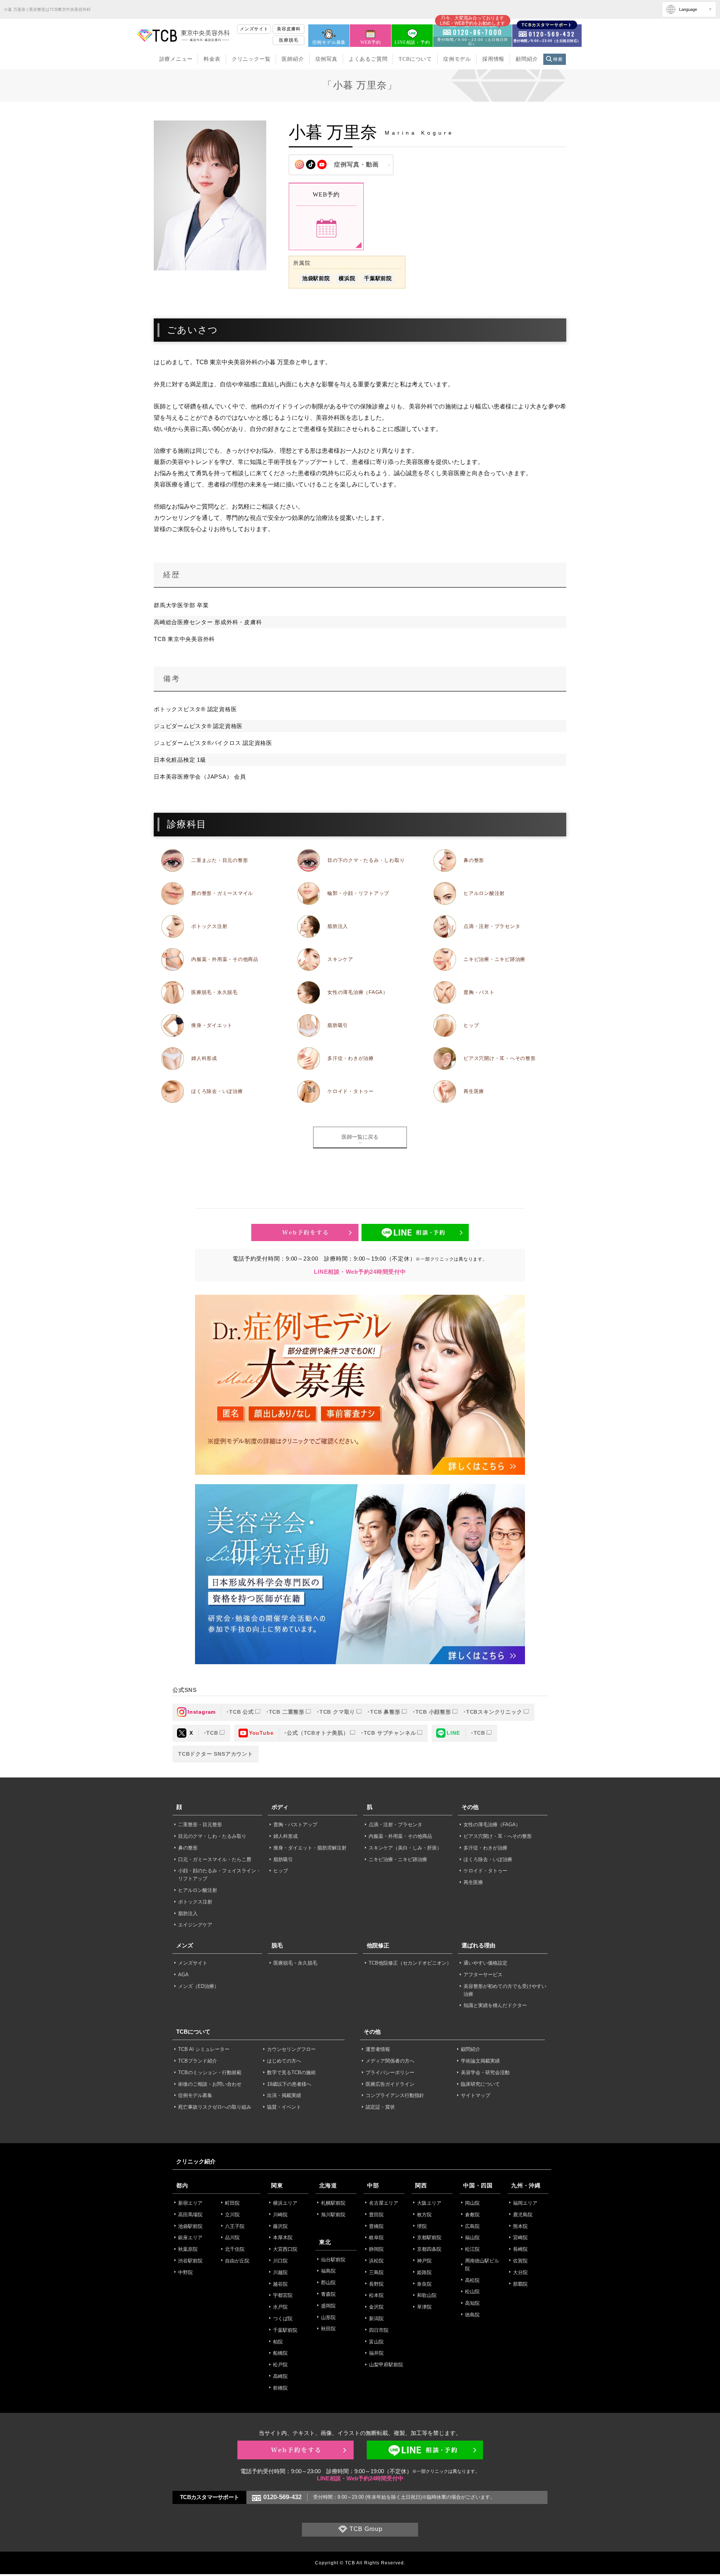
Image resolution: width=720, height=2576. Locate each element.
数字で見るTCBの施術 (291, 2072)
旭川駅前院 (333, 2215)
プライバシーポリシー (390, 2072)
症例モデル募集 (329, 42)
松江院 (472, 2249)
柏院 (278, 2342)
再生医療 (474, 1091)
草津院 (424, 2307)
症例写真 (326, 59)
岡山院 (472, 2203)
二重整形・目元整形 (200, 1825)
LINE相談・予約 (412, 42)
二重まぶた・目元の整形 (220, 860)
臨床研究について (480, 2084)
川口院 (280, 2261)
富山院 (376, 2342)
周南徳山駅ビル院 (482, 2265)
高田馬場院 (190, 2215)
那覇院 (520, 2284)
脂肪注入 (338, 926)
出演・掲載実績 (284, 2095)
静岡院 (376, 2249)
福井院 (376, 2353)
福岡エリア (525, 2203)
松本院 (376, 2295)
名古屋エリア (384, 2203)
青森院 (328, 2294)
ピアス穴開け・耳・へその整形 (500, 1058)
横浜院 (347, 278)
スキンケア (340, 959)
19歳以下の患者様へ (289, 2084)
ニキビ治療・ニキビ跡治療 (494, 959)
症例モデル (457, 59)
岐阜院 (376, 2237)
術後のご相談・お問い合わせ (210, 2084)
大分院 (520, 2272)
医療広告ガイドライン (390, 2084)
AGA (183, 1975)
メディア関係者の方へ (390, 2061)
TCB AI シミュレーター (204, 2049)
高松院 (472, 2280)
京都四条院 (429, 2249)
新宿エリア (190, 2203)
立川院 (232, 2215)
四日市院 (379, 2330)
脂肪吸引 (338, 1025)
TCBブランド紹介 (198, 2061)
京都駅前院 (429, 2237)
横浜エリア (285, 2203)
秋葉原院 (188, 2249)
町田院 (232, 2203)
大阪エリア (429, 2203)
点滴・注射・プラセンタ (492, 926)
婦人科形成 (204, 1058)
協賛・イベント (284, 2107)
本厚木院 (283, 2237)
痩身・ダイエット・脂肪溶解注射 (310, 1848)
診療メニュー (176, 59)
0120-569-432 (282, 2497)
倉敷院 (472, 2215)
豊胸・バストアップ (295, 1825)
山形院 (328, 2317)
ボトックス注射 (209, 926)
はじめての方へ (284, 2061)
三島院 (376, 2272)
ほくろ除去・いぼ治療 (217, 1091)
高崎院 (280, 2376)
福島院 (328, 2271)
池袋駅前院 (316, 278)
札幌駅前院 (333, 2203)
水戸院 (280, 2307)
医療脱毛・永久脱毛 (214, 992)
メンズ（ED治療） (199, 1986)
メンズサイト (254, 29)
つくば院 (283, 2319)
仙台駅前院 (333, 2260)
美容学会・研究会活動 (485, 2072)
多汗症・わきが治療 (351, 1058)
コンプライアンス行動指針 (395, 2095)
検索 (558, 59)
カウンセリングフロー (291, 2049)
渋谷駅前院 (190, 2261)
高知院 (472, 2303)
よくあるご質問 (368, 59)
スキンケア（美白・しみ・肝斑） (405, 1848)
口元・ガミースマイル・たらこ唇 (215, 1859)
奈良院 (424, 2284)
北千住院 (235, 2249)
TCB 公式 (241, 1712)
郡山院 (328, 2283)
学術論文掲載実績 (480, 2061)
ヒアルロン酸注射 (484, 893)
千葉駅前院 (378, 278)
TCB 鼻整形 (385, 1712)
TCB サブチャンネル (390, 1733)
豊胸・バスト (479, 992)
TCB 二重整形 (287, 1712)
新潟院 (376, 2319)
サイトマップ (475, 2095)
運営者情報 (378, 2049)
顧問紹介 (527, 59)
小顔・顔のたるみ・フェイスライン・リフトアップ (220, 1875)
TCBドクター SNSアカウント (216, 1754)
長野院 (376, 2284)
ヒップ (471, 1025)
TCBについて (415, 59)
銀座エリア (190, 2237)
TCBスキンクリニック (494, 1712)
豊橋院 (376, 2226)
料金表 (212, 59)
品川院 (232, 2237)
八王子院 (235, 2226)
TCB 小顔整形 (433, 1712)
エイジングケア (195, 1925)
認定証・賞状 (380, 2107)
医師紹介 (293, 59)
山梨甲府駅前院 (386, 2365)
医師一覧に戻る (360, 1137)
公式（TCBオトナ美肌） (318, 1733)
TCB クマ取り (337, 1712)
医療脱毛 (289, 40)
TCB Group (366, 2529)
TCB (212, 1733)
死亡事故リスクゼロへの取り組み (215, 2107)
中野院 (185, 2272)
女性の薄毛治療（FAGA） (358, 992)
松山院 (472, 2292)
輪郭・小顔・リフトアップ (358, 893)
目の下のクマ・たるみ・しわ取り (366, 860)
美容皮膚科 (289, 29)
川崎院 (280, 2215)
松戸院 (280, 2365)
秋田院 (328, 2329)
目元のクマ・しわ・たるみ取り (212, 1836)
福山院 (472, 2237)
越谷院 (280, 2284)
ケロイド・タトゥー (351, 1091)
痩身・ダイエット (212, 1025)
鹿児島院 (523, 2215)
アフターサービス (483, 1975)
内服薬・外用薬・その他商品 (225, 959)
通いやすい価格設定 (485, 1963)
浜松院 (376, 2261)
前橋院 (280, 2388)
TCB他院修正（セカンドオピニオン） (410, 1963)
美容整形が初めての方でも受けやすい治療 (505, 1990)
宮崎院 (520, 2237)
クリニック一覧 (251, 59)
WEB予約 (370, 42)
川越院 (280, 2272)
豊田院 (376, 2215)
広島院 (472, 2226)
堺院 (422, 2226)
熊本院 (520, 2226)
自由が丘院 (237, 2261)
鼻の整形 (474, 860)
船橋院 (280, 2353)
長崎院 (520, 2249)
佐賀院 (520, 2261)
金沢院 (376, 2307)
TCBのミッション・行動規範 (210, 2072)
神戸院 (424, 2261)
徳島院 (472, 2315)
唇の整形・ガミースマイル (222, 893)
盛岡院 (328, 2306)
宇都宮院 (283, 2295)
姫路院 (424, 2272)
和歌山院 (427, 2295)
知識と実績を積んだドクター (495, 2005)
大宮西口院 (285, 2249)
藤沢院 (280, 2226)
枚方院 (424, 2215)
